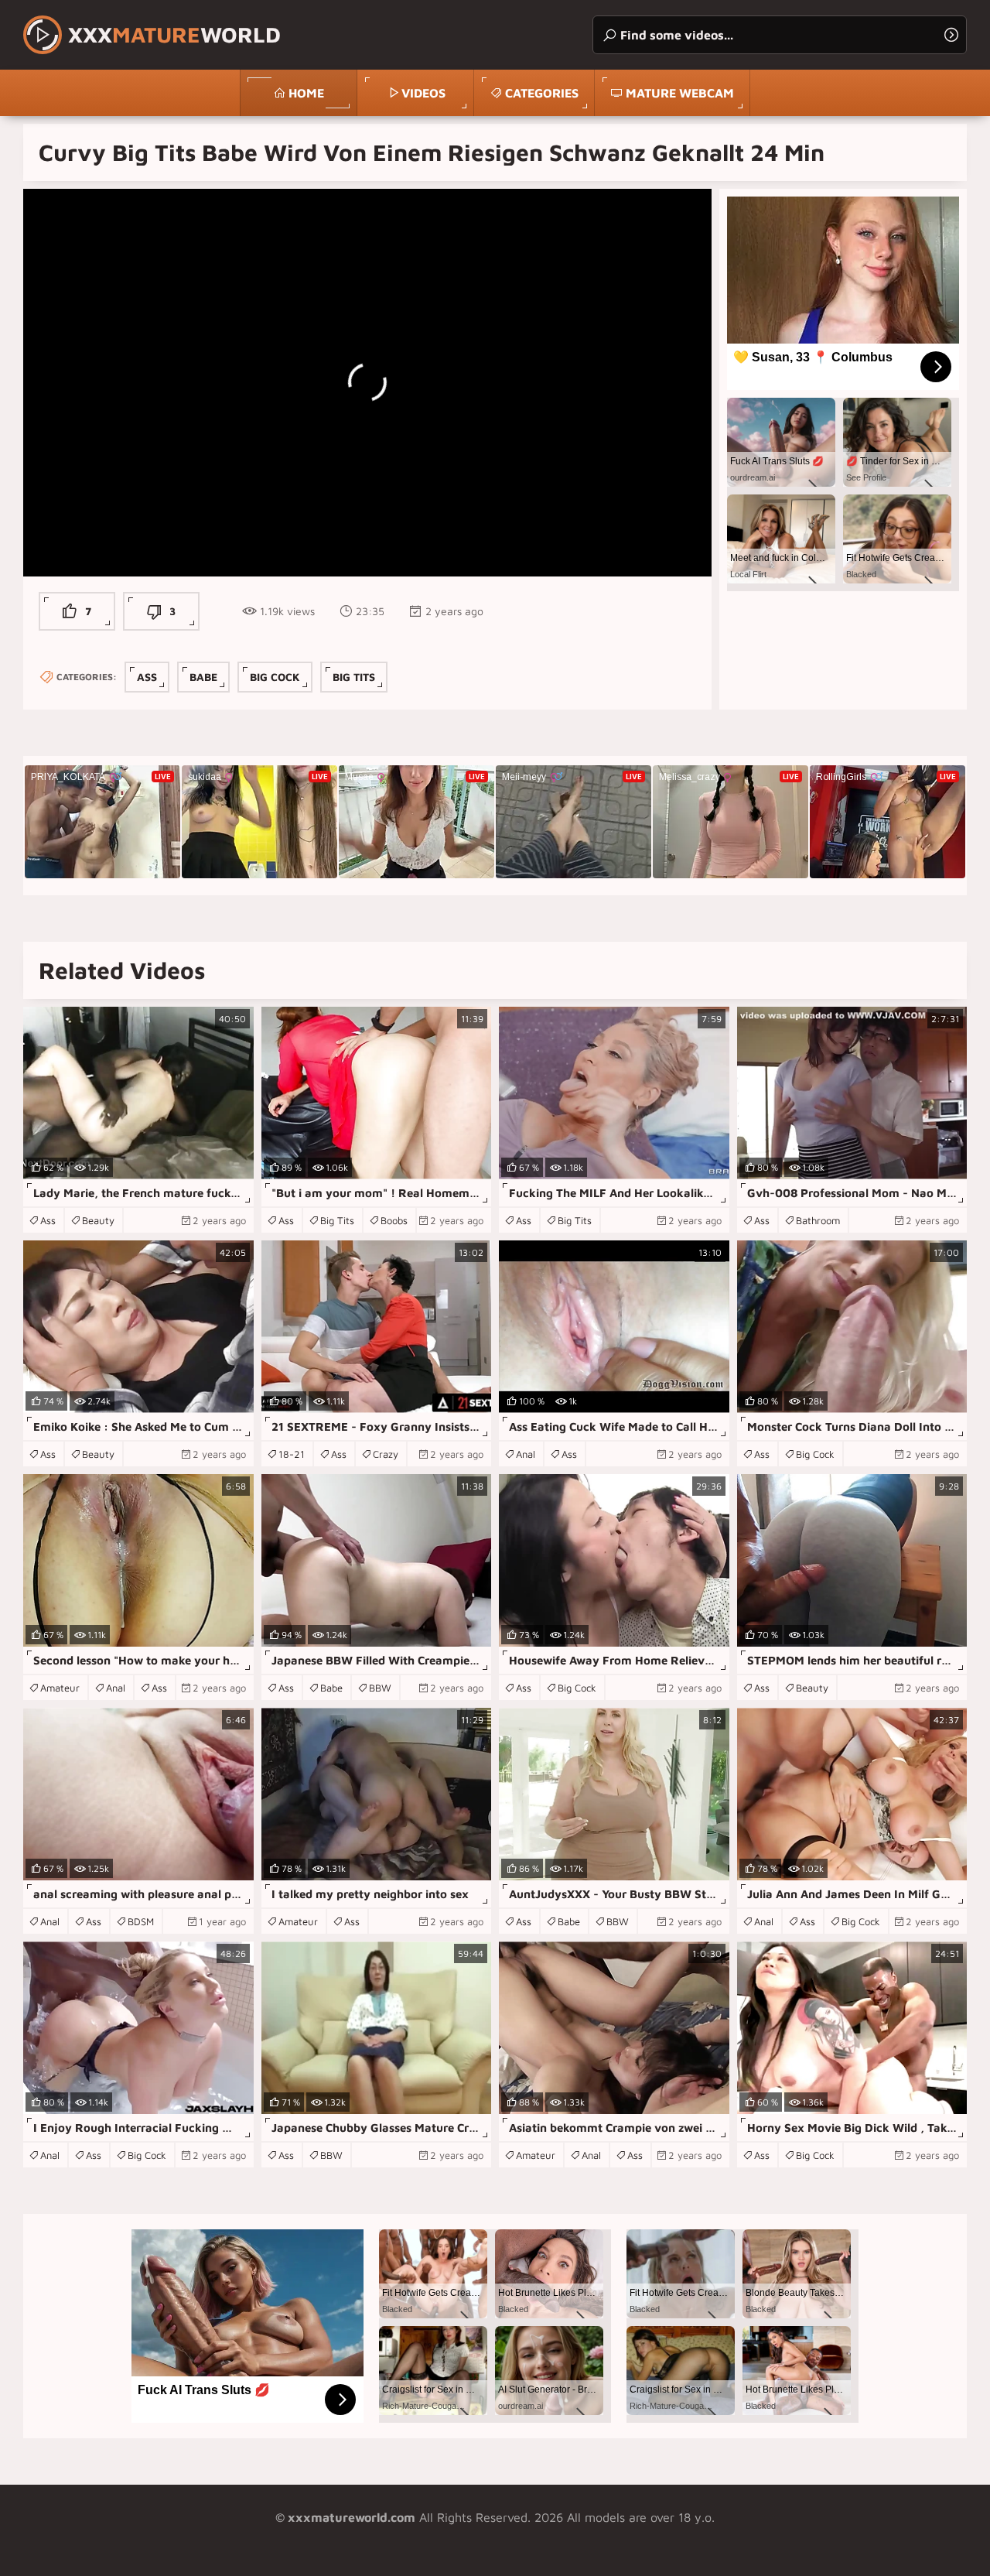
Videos (423, 93)
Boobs (394, 1220)
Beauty (98, 1220)
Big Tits (354, 677)
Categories (542, 93)
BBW (380, 1688)
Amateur (60, 1688)
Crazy (386, 1454)
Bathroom (818, 1220)
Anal (526, 1454)
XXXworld (174, 34)
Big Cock (275, 677)
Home (306, 93)
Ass (147, 677)
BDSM (141, 1921)
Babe (203, 677)
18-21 (292, 1454)
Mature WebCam (680, 93)
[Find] (951, 35)
